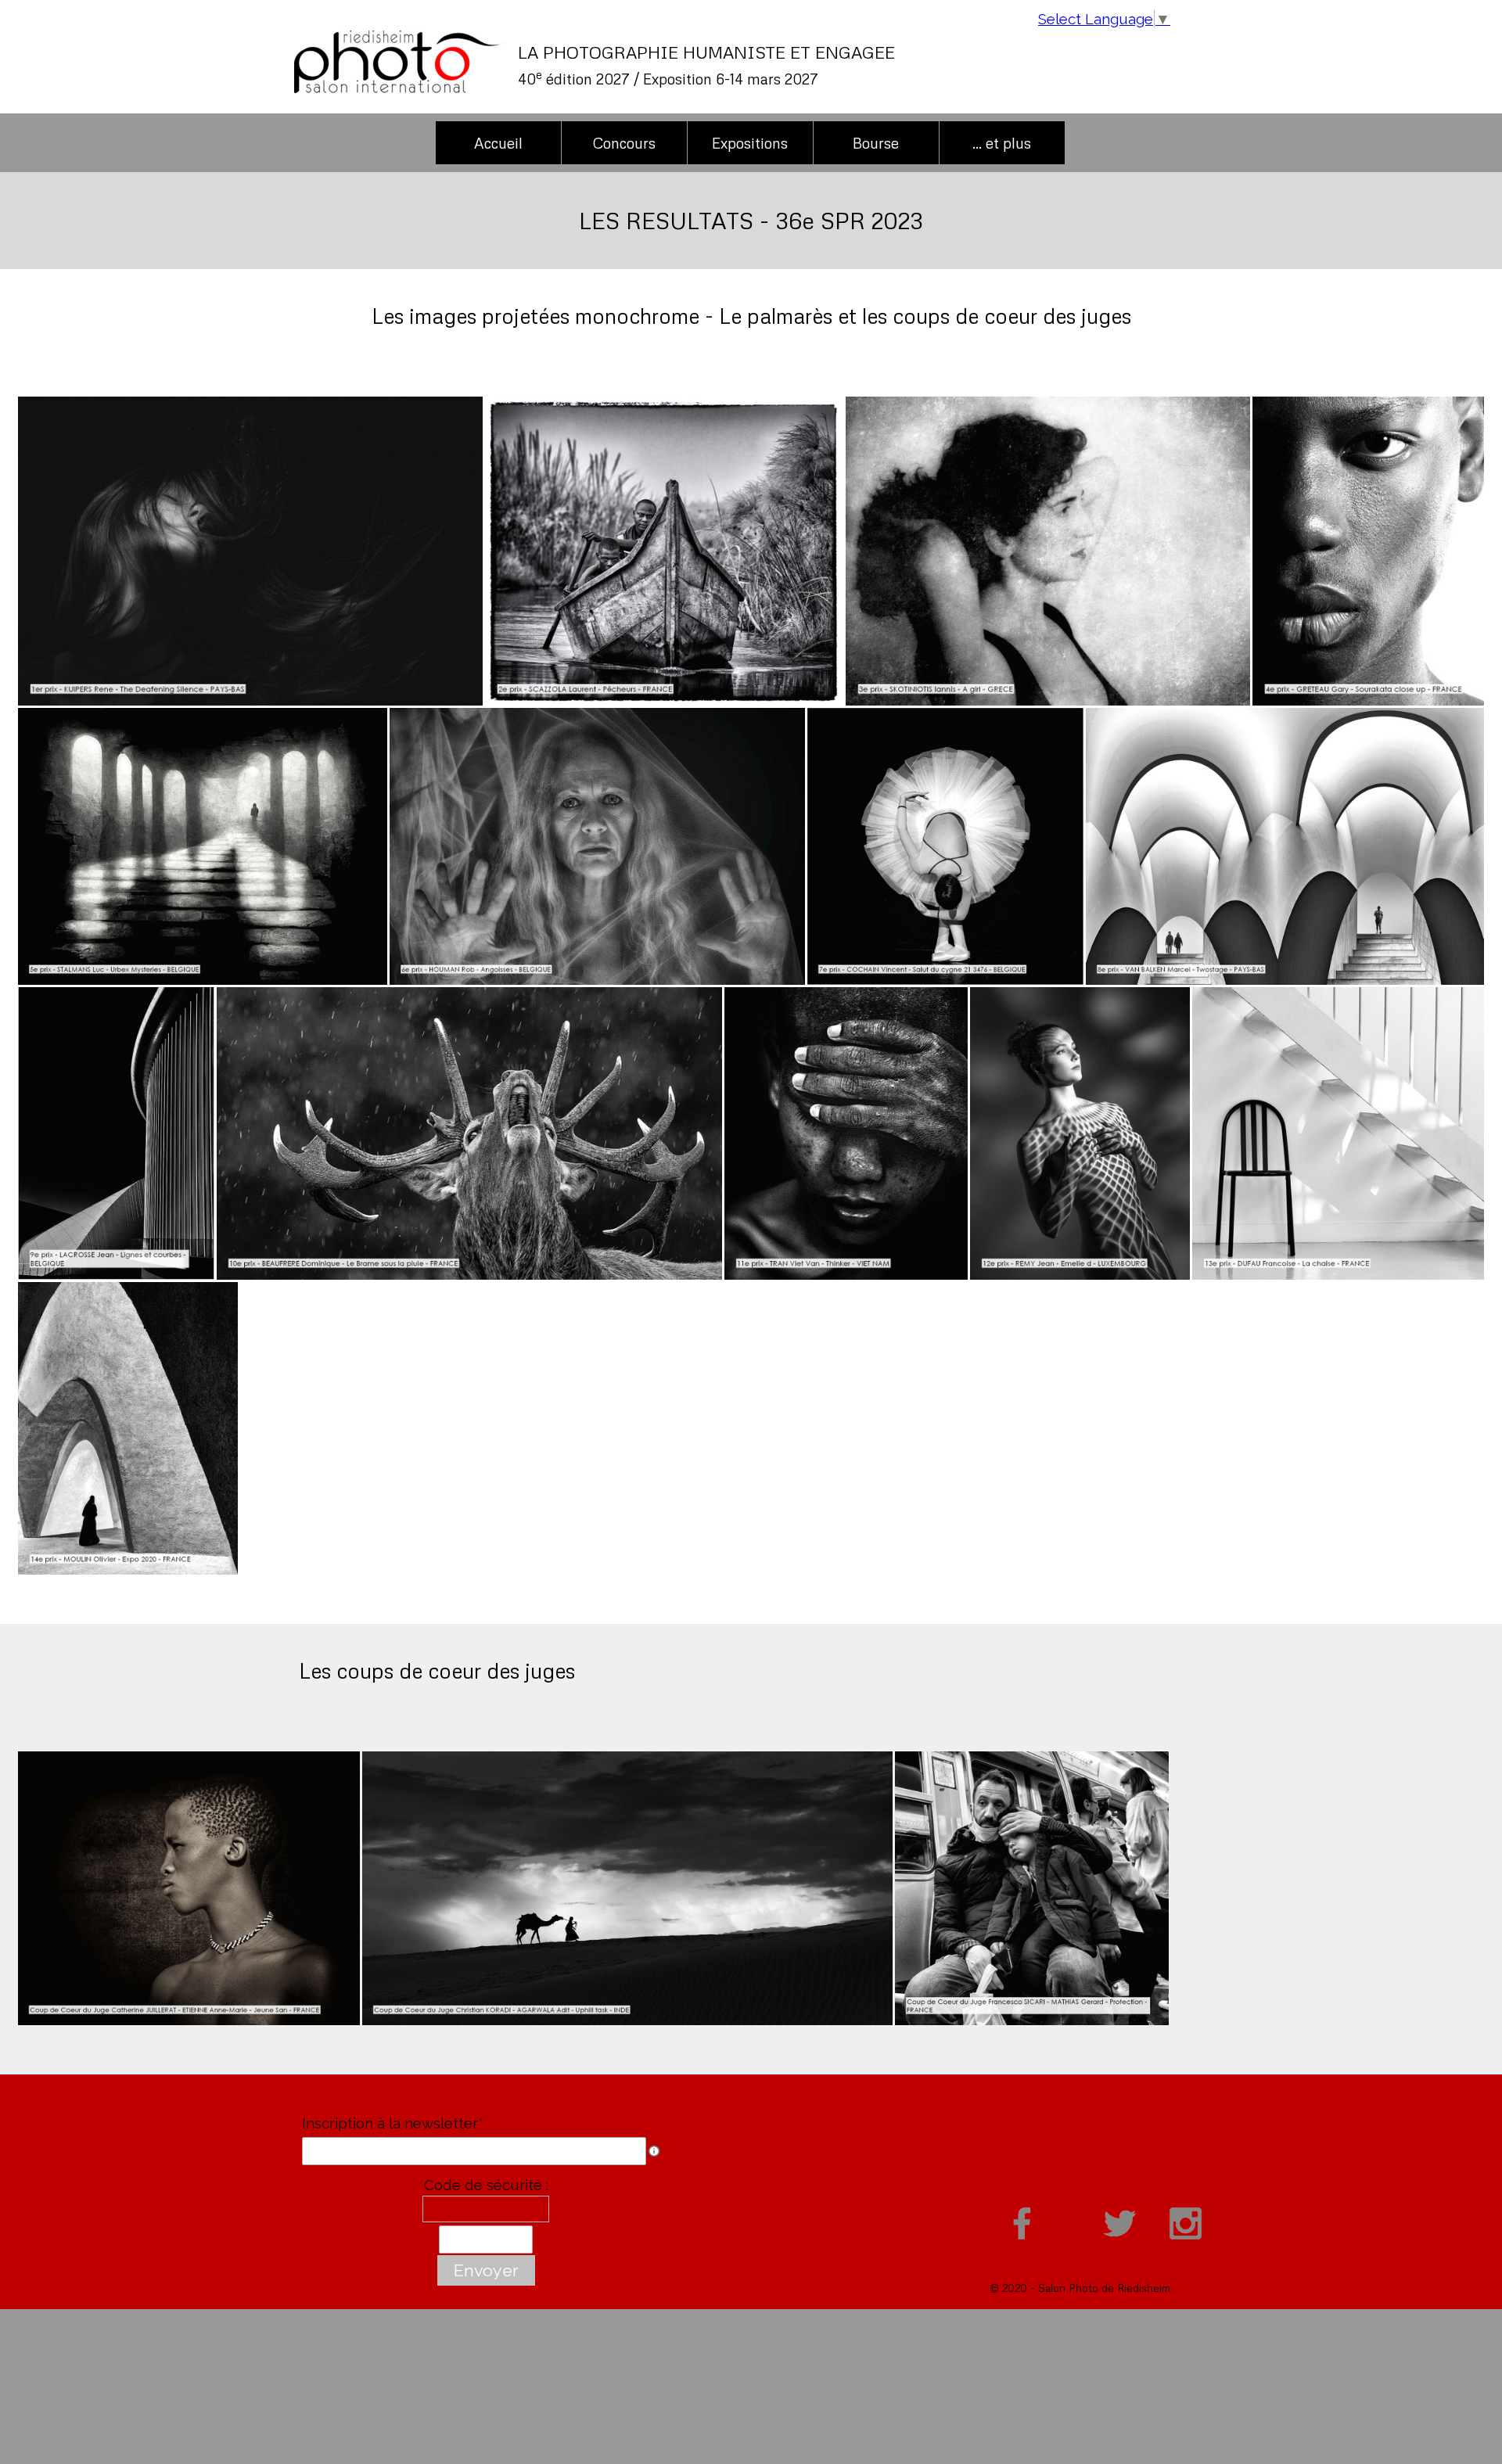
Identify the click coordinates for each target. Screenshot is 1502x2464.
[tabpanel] (817, 65)
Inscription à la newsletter (393, 2123)
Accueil (498, 143)
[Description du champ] (654, 2151)
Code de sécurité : (486, 2185)
